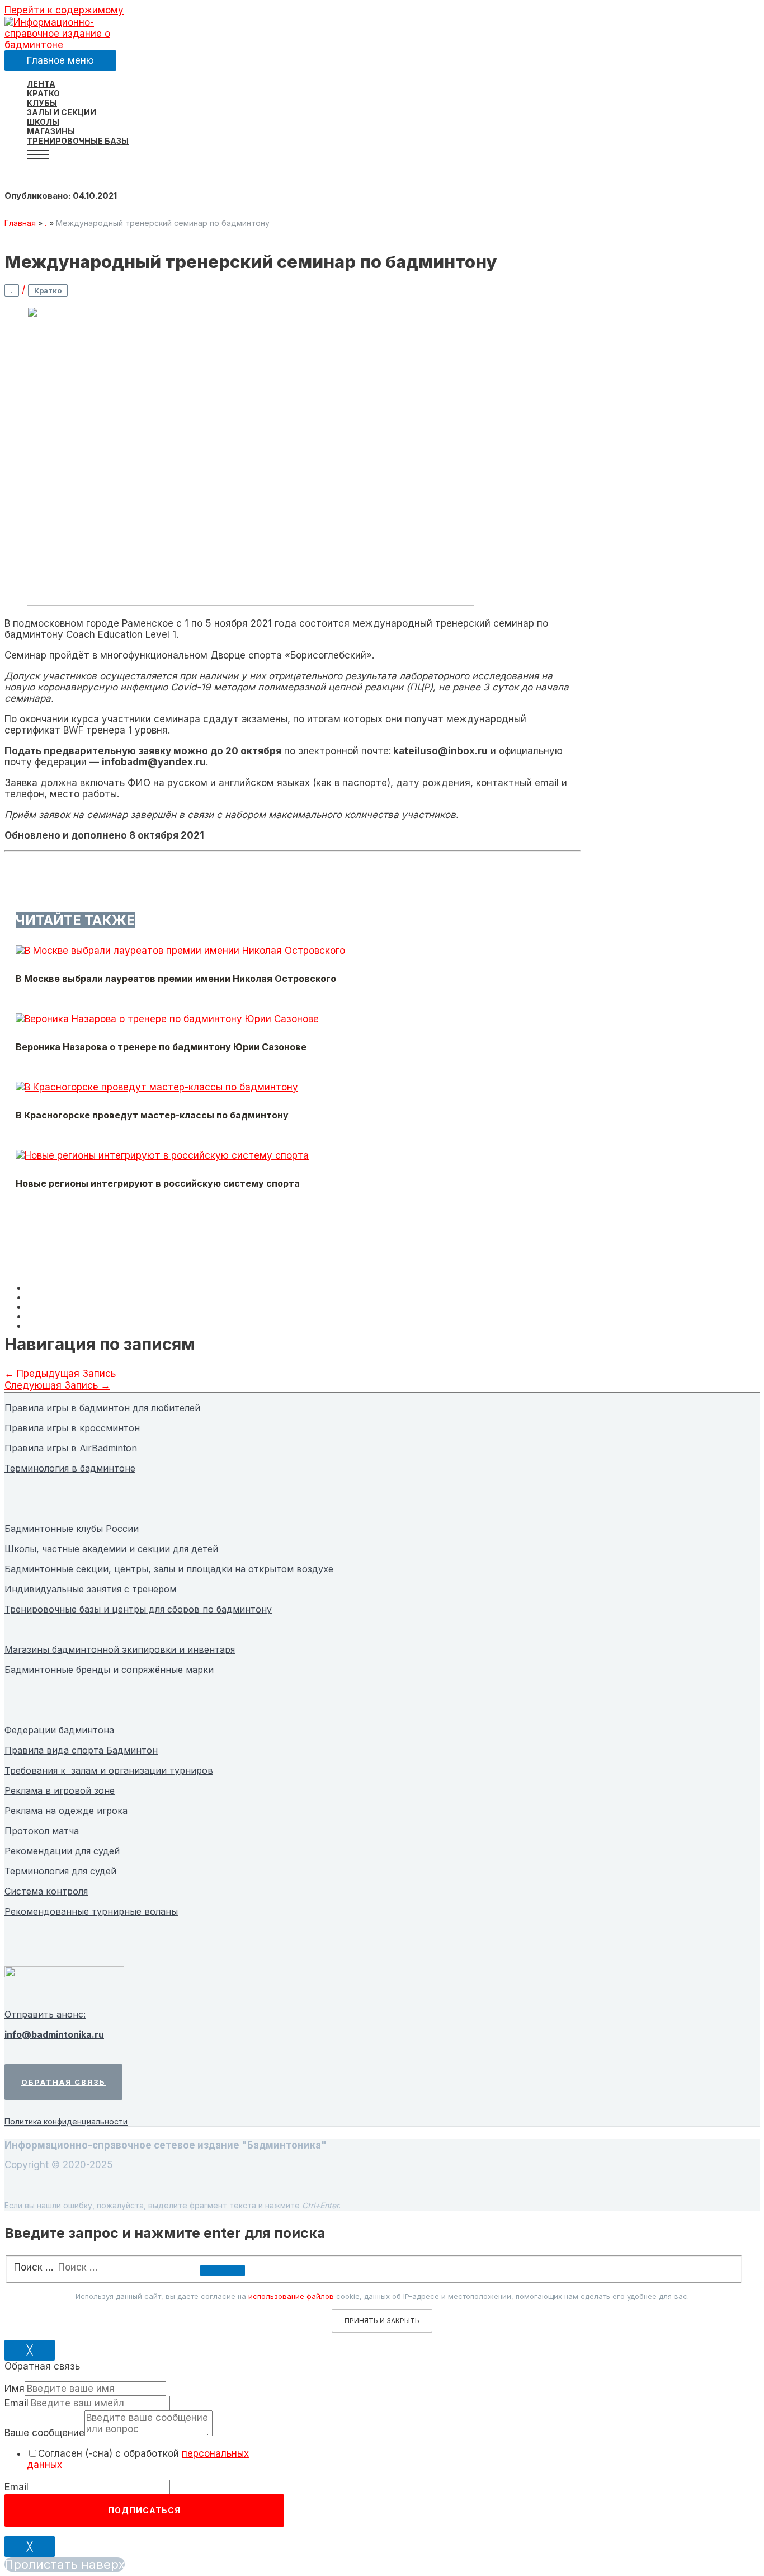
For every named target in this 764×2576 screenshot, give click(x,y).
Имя (15, 2389)
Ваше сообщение (44, 2433)
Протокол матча (42, 1831)
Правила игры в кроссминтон (72, 1428)
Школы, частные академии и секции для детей (111, 1549)
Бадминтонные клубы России (72, 1529)
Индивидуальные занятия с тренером (90, 1589)
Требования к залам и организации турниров (109, 1770)
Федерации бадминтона (59, 1730)
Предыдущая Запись (60, 1374)
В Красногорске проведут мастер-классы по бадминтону (152, 1115)
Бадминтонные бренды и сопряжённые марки (109, 1670)
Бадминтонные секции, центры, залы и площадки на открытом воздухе (169, 1569)
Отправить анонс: (45, 2014)
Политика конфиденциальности (66, 2121)
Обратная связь (63, 2082)
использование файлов (291, 2296)
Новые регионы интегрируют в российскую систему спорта (158, 1183)
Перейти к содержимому (64, 10)
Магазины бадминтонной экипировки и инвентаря (120, 1649)
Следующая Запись (57, 1385)
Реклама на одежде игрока (66, 1811)
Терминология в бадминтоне (70, 1468)
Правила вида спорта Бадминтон (81, 1750)
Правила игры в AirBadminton (71, 1448)
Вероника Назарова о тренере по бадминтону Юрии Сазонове (161, 1047)
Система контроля (46, 1891)
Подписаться (144, 2510)
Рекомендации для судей (62, 1851)
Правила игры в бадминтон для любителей (102, 1408)
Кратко (48, 290)
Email (16, 2403)
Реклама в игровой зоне (60, 1790)
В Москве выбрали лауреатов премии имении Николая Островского (176, 979)
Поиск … (34, 2267)
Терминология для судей (60, 1871)
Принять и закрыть (382, 2321)
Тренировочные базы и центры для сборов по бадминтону (138, 1609)
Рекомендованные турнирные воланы (91, 1911)
